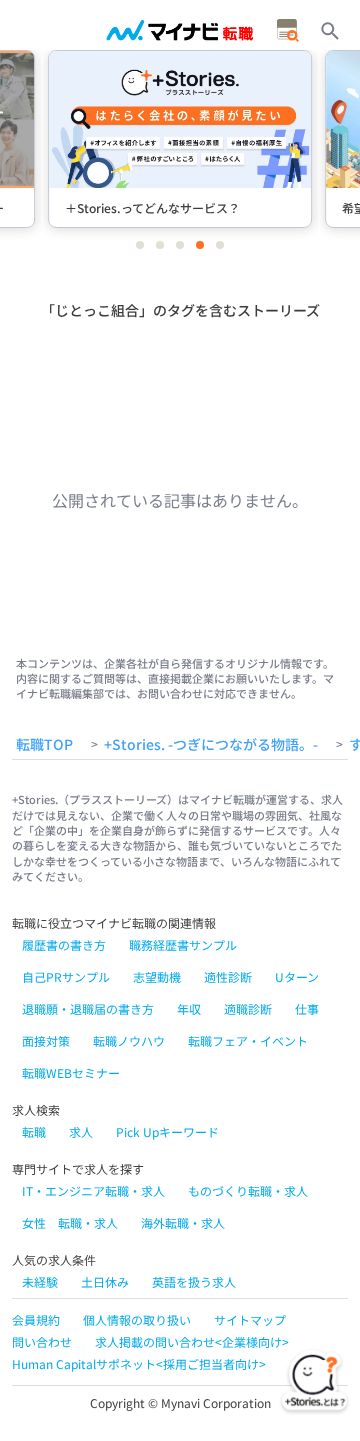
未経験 (40, 1281)
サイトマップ (250, 1319)
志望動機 (157, 976)
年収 (189, 1008)
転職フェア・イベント (248, 1040)
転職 (34, 1131)
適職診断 (248, 1008)
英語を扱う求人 (194, 1281)
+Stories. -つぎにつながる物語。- (211, 745)
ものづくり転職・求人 (248, 1190)
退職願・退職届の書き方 (88, 1008)
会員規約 (36, 1319)
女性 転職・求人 (70, 1222)
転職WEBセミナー (71, 1072)
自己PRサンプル (66, 976)
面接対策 (46, 1040)
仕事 (307, 1008)
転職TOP (44, 745)
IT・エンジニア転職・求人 (93, 1190)
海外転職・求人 (183, 1222)
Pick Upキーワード (167, 1131)
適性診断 (228, 976)
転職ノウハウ (129, 1040)
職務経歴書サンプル (183, 944)
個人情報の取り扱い (137, 1319)
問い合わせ (42, 1341)
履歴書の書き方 (64, 944)
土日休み (105, 1281)
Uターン (297, 976)
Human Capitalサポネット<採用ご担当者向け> (139, 1363)
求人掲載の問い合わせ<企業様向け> (192, 1341)
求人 (81, 1131)
